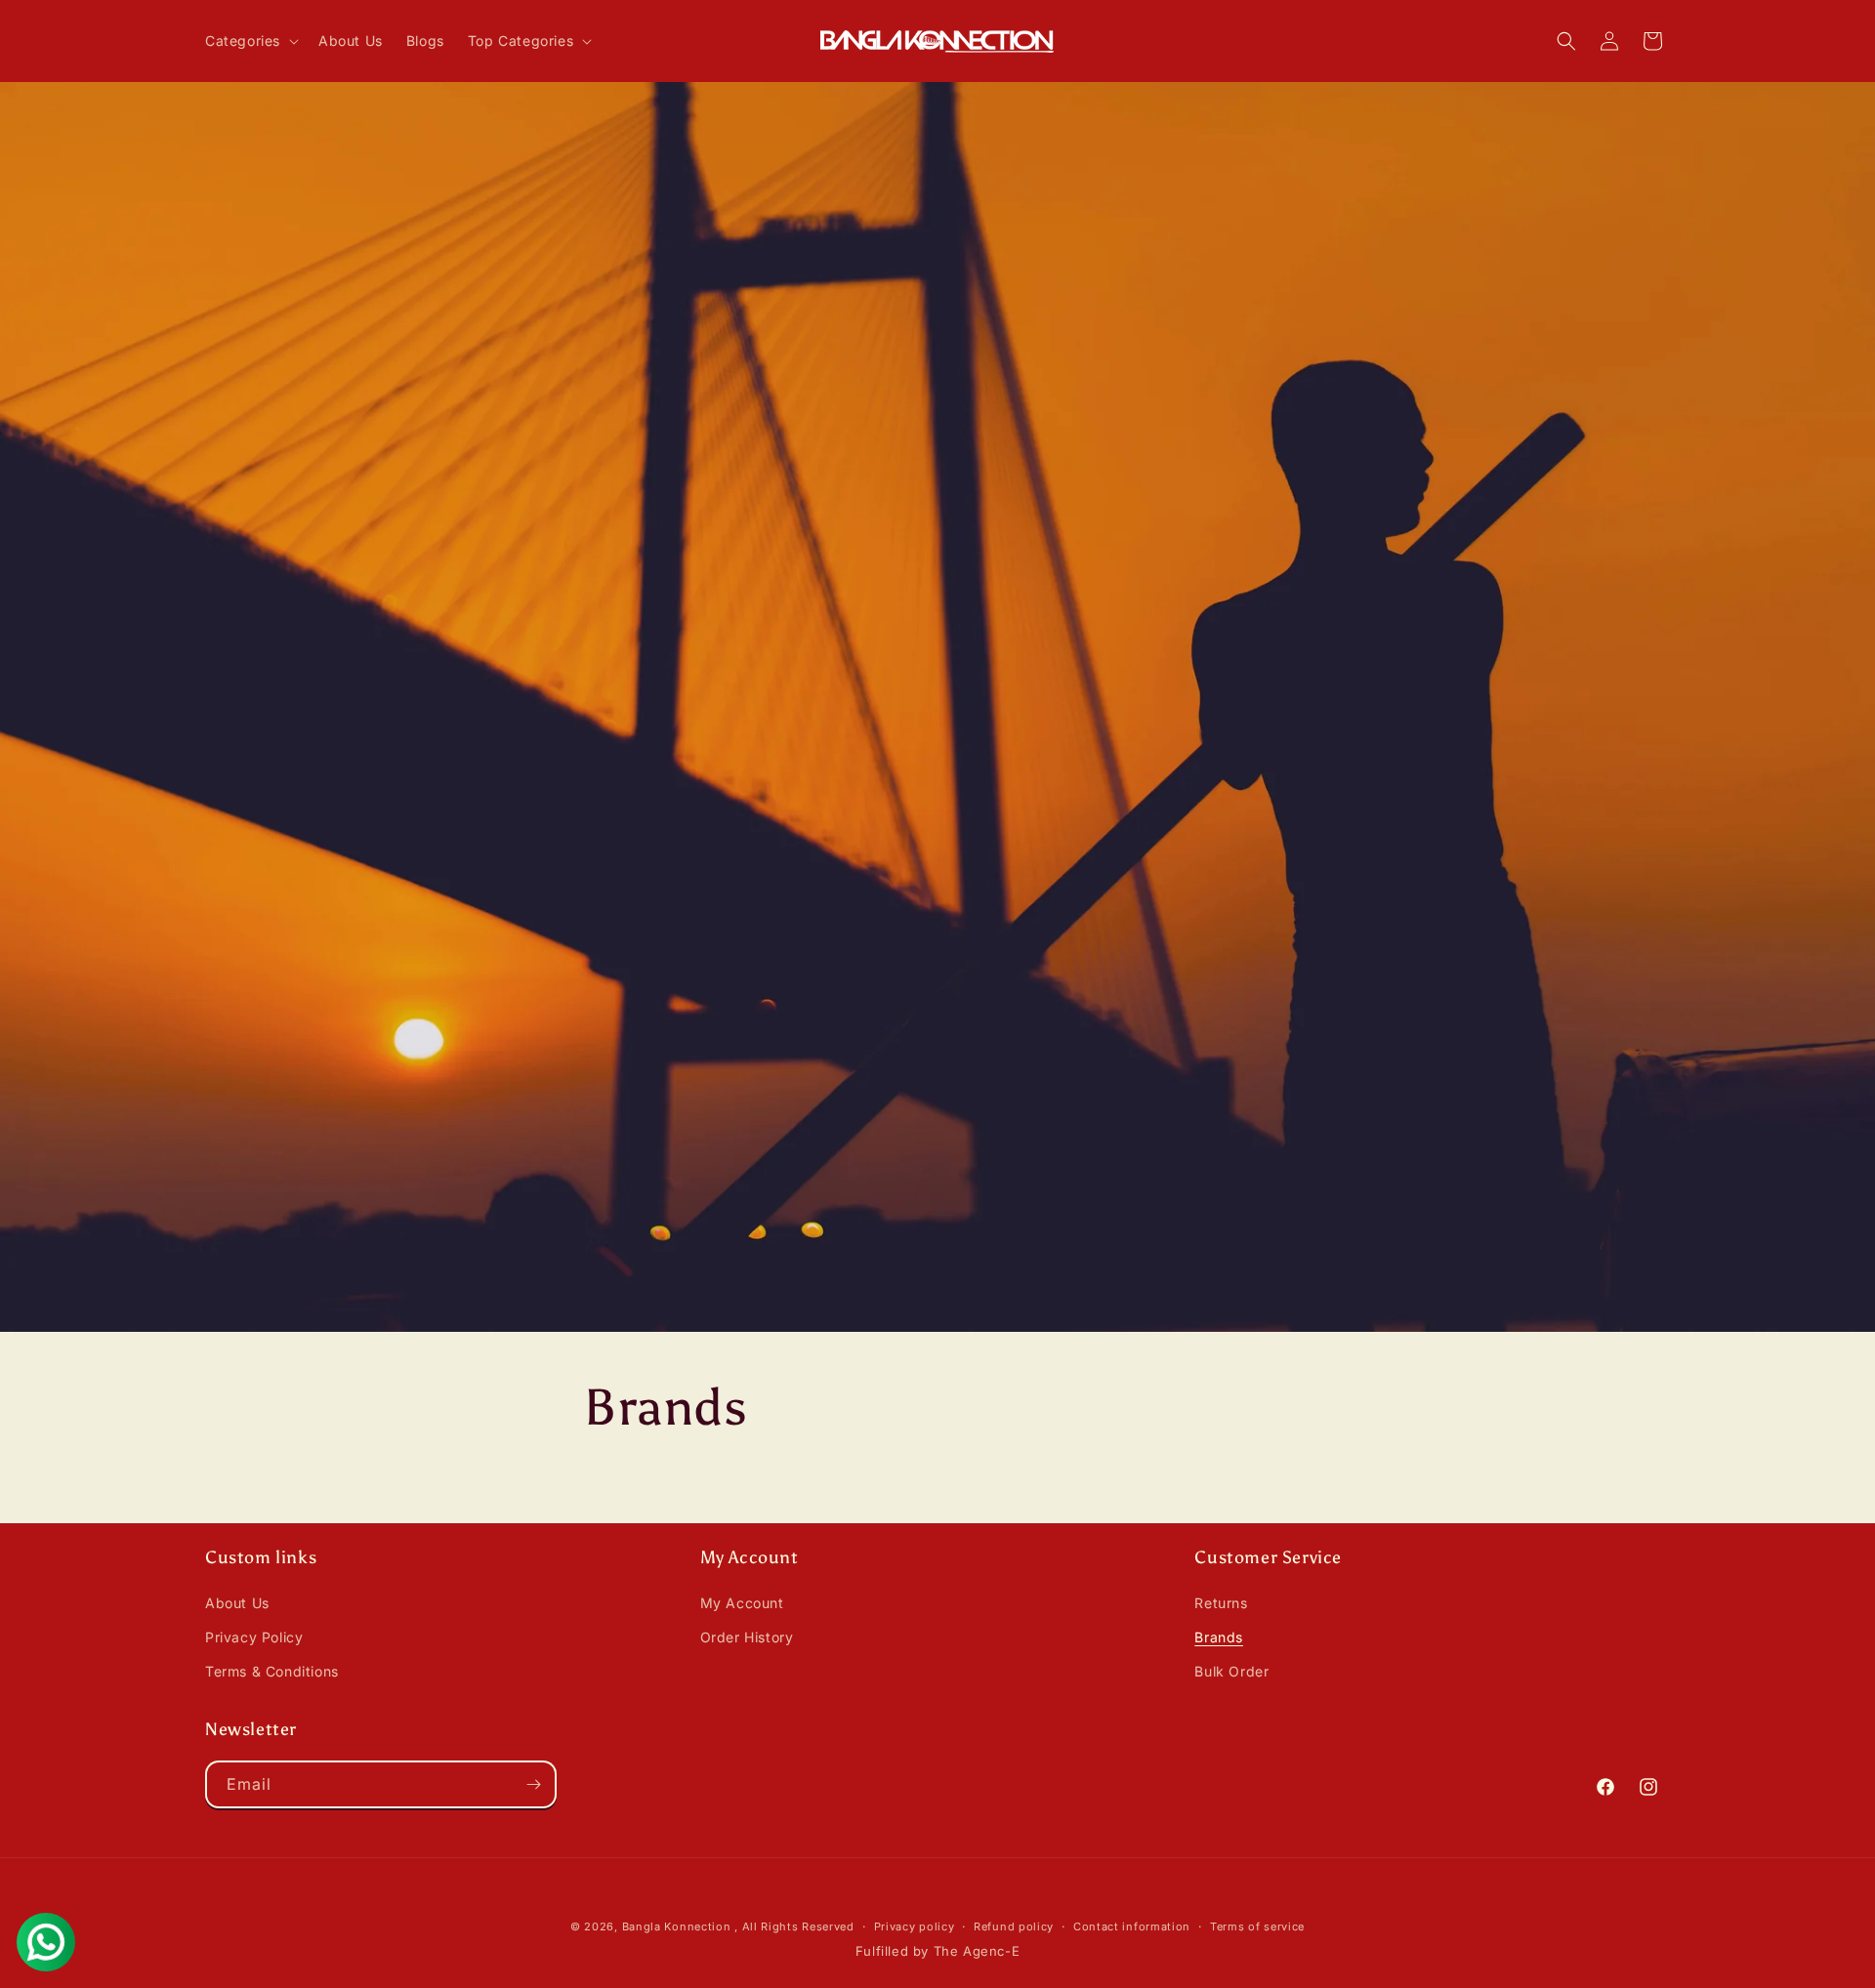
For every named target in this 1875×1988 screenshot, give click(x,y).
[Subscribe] (533, 1784)
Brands (1219, 1637)
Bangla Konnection (677, 1926)
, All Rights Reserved (794, 1926)
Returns (1221, 1603)
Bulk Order (1231, 1671)
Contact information (1132, 1926)
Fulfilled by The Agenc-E (937, 1951)
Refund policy (1014, 1926)
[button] (250, 41)
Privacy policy (915, 1926)
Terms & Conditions (272, 1671)
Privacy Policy (254, 1637)
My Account (742, 1603)
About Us (237, 1603)
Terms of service (1257, 1926)
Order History (747, 1637)
